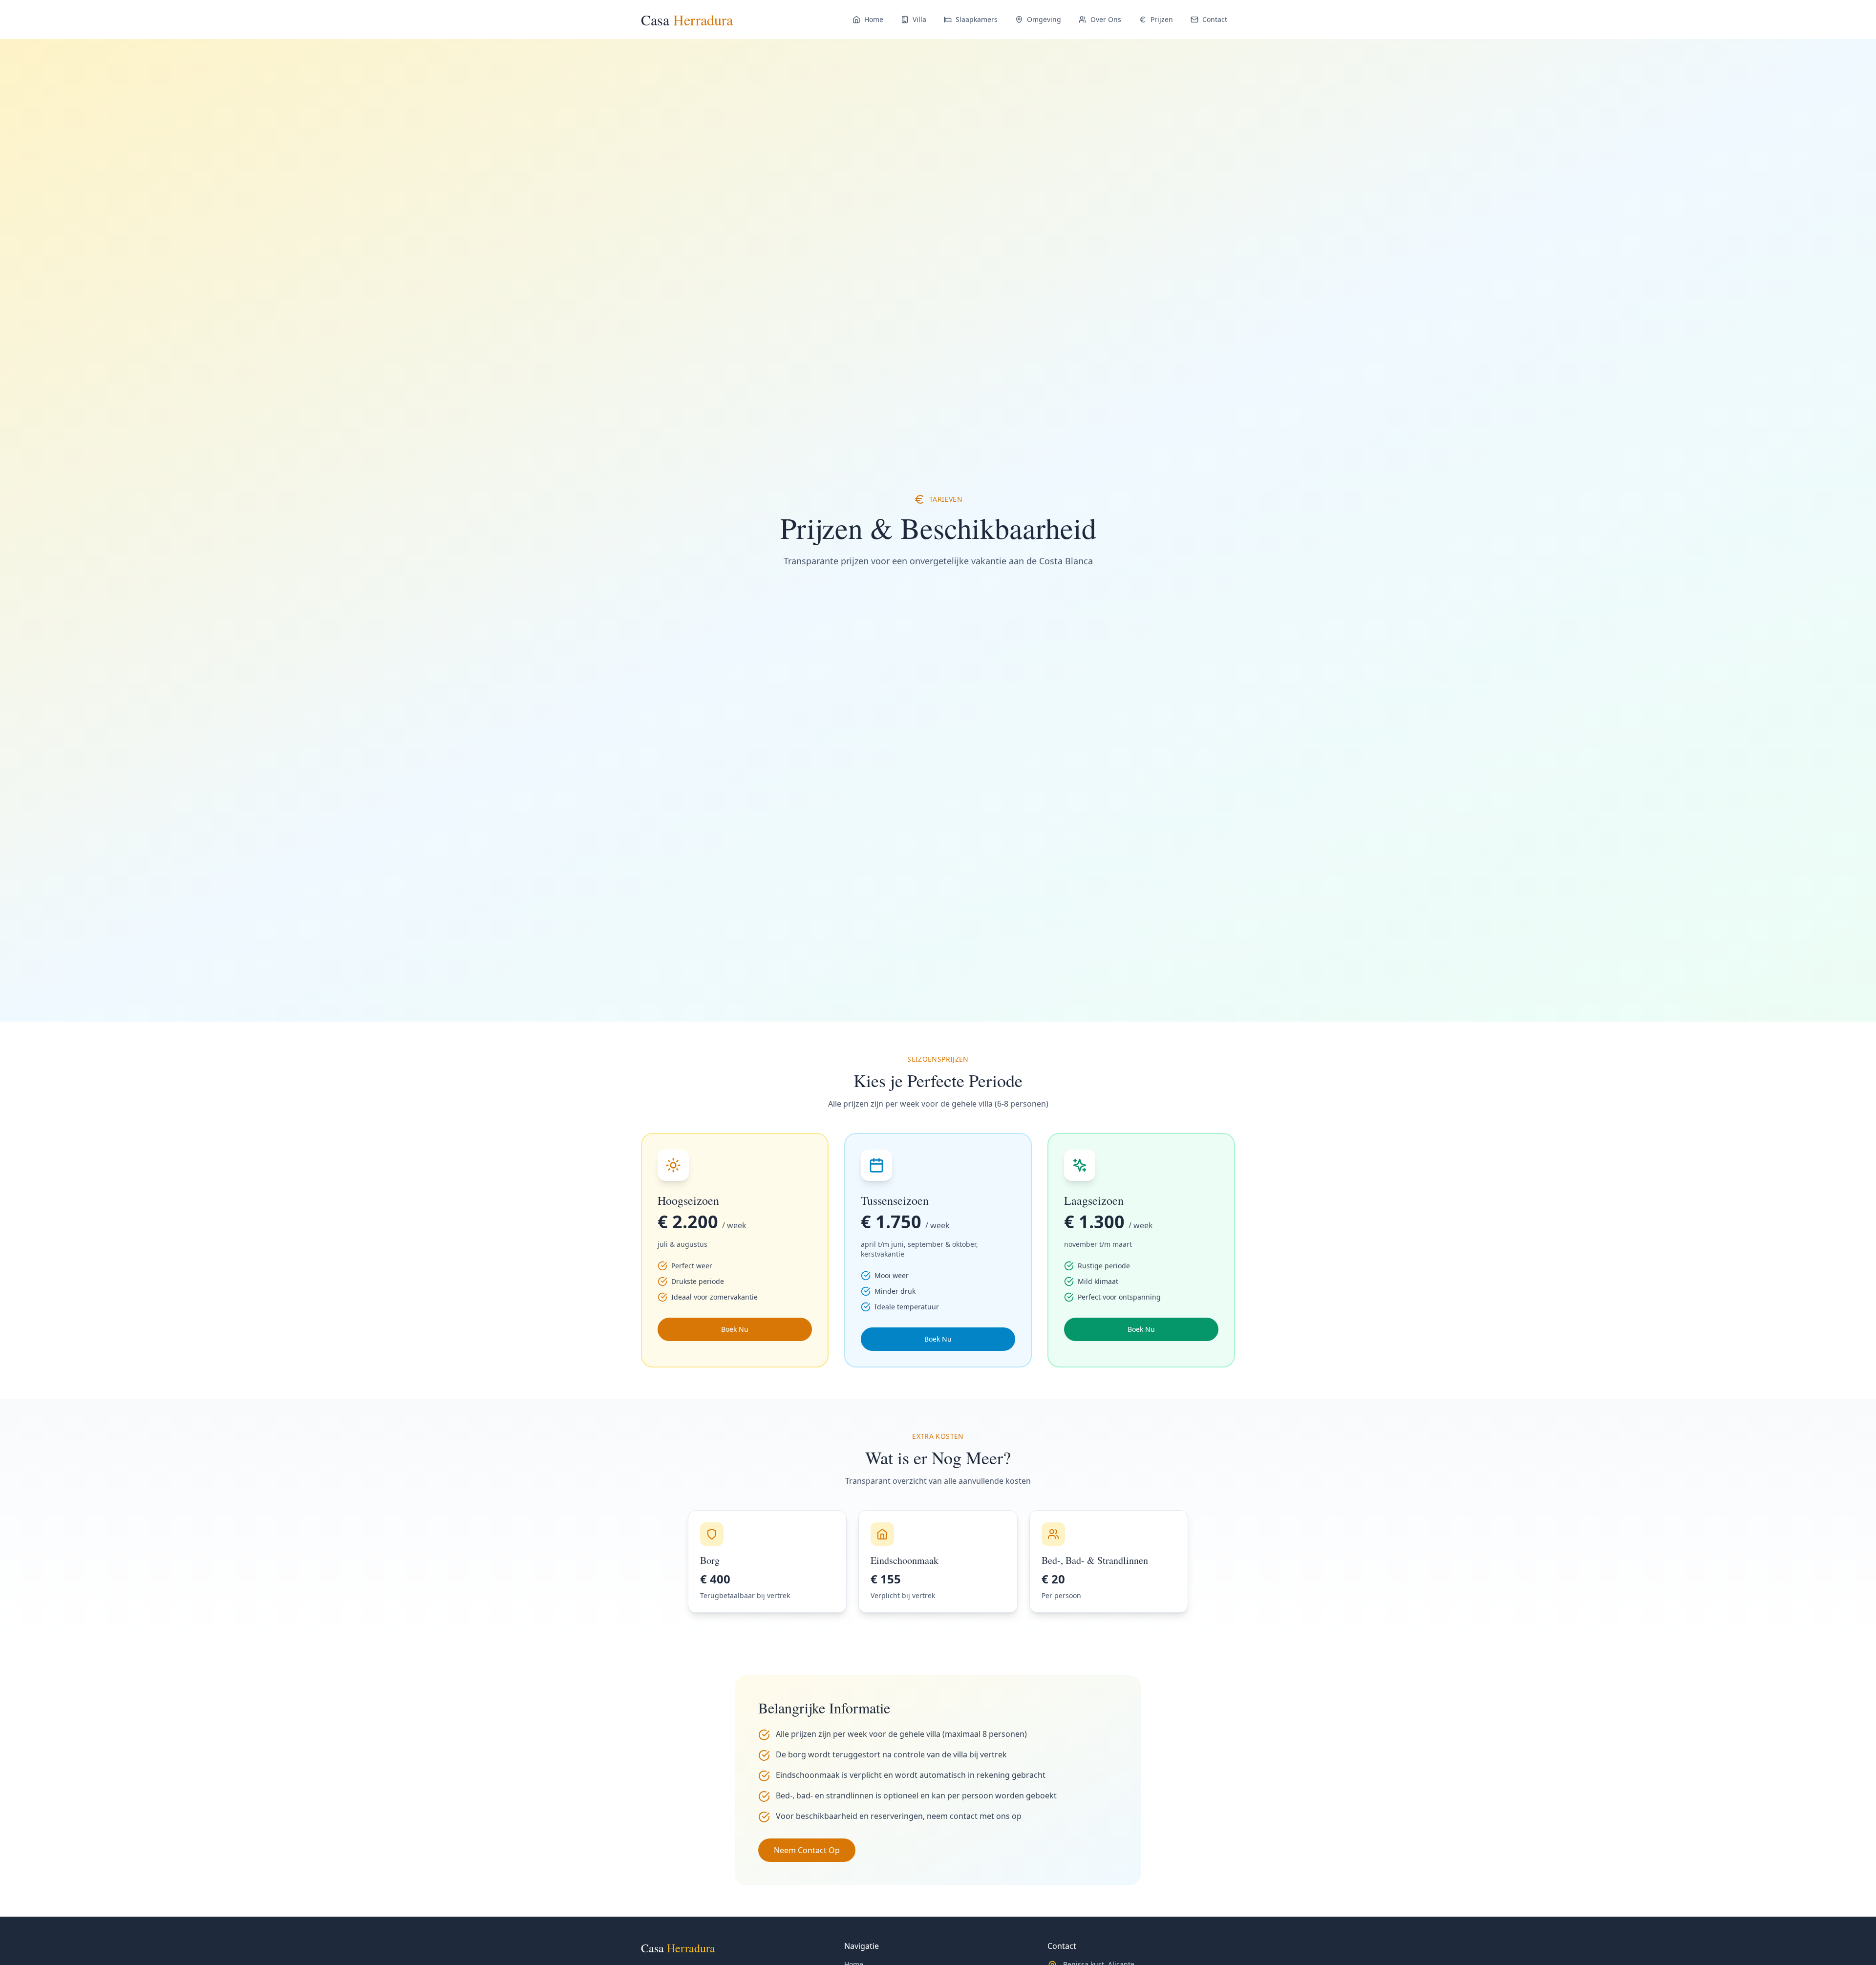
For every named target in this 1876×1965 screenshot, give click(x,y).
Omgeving (1044, 19)
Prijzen (1162, 19)
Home (874, 19)
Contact (1215, 19)
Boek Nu (735, 1329)
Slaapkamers (977, 19)
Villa (919, 19)
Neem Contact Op (807, 1850)
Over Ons (1106, 19)
